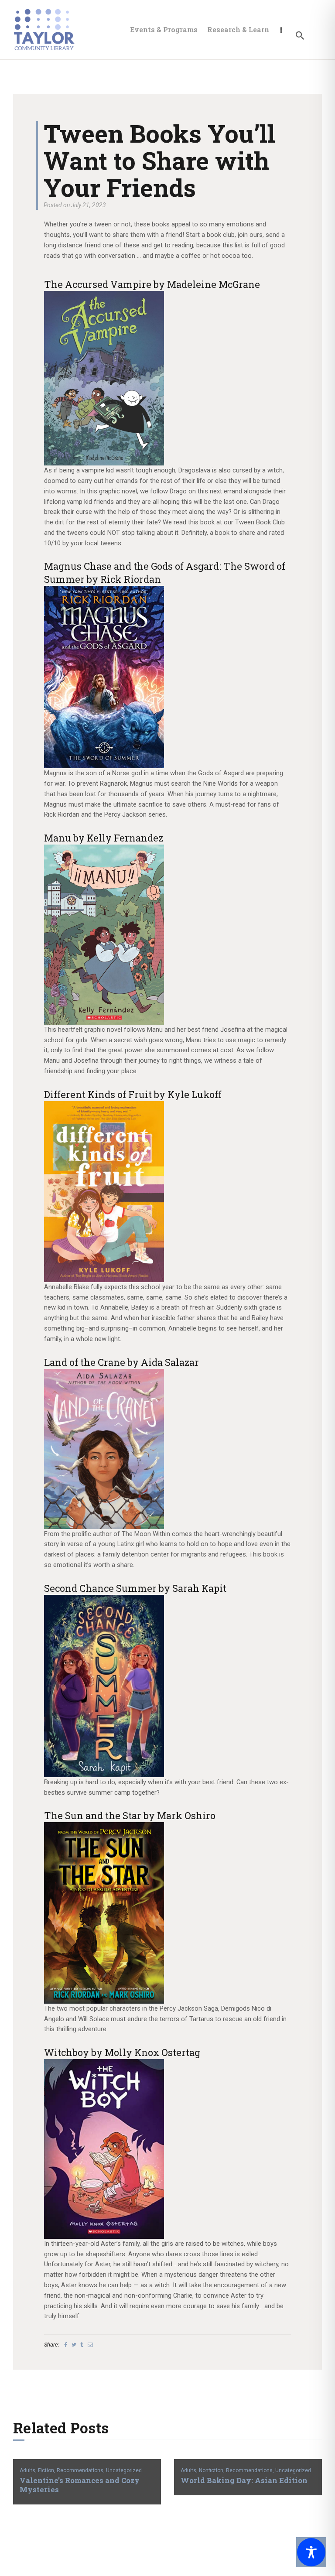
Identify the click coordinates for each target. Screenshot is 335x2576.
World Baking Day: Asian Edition (244, 2481)
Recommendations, (81, 2470)
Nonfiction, (212, 2470)
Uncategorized (124, 2470)
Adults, (29, 2470)
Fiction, (47, 2470)
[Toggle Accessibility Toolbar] (311, 2552)
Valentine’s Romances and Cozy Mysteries (80, 2485)
